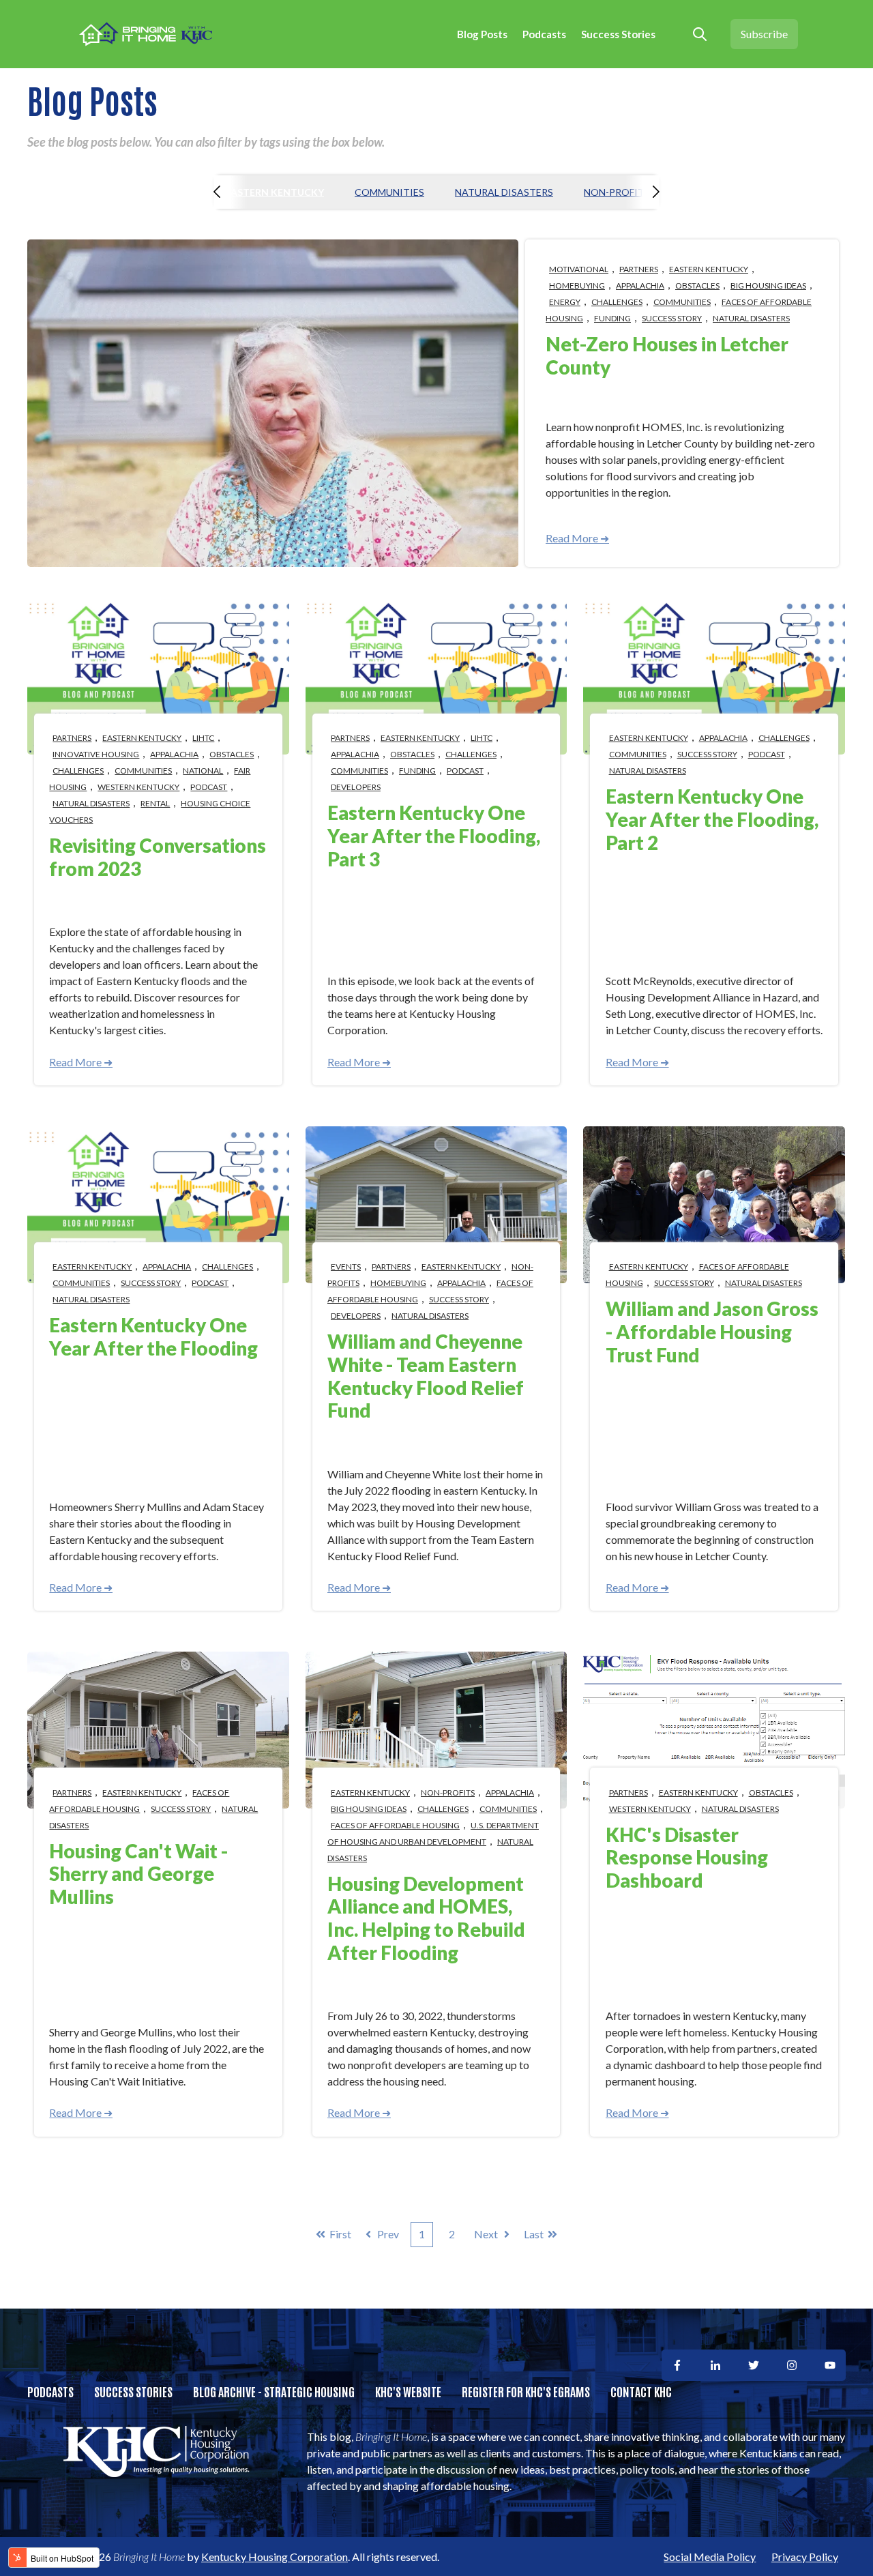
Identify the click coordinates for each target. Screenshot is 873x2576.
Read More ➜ (577, 538)
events (346, 1267)
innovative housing (96, 754)
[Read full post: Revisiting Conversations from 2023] (158, 676)
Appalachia (640, 286)
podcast (209, 787)
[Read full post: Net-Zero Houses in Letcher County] (273, 403)
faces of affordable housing (139, 1801)
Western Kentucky (138, 787)
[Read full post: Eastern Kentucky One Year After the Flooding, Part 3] (436, 676)
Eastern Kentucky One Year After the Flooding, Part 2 (712, 819)
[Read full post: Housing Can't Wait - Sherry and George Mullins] (158, 1730)
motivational (579, 269)
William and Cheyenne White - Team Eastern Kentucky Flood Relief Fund (426, 1376)
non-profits (617, 192)
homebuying (577, 286)
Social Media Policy (710, 2557)
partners (639, 269)
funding (612, 318)
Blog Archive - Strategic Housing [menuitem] (274, 2391)
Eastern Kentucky (275, 192)
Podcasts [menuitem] (50, 2391)
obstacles (697, 286)
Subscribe (764, 34)
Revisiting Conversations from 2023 (158, 857)
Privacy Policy (805, 2557)
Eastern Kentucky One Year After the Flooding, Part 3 (434, 835)
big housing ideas (768, 286)
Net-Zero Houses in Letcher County (667, 355)
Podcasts (544, 34)
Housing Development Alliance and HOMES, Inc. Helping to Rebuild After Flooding (426, 1918)
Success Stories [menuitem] (133, 2391)
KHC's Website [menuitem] (408, 2391)
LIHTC (203, 738)
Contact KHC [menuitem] (641, 2391)
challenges (617, 302)
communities (389, 192)
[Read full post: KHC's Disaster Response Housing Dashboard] (714, 1730)
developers (356, 787)
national (203, 771)
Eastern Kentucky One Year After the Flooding (153, 1336)
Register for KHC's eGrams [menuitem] (526, 2391)
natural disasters (504, 192)
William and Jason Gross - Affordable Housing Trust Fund (712, 1331)
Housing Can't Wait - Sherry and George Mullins (138, 1874)
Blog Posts (482, 34)
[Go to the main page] (147, 34)
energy (565, 302)
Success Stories (618, 34)
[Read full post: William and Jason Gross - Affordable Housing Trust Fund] (714, 1205)
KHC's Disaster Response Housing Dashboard (687, 1857)
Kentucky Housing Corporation (275, 2557)
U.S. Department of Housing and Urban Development (433, 1833)
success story (672, 318)
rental (155, 803)
